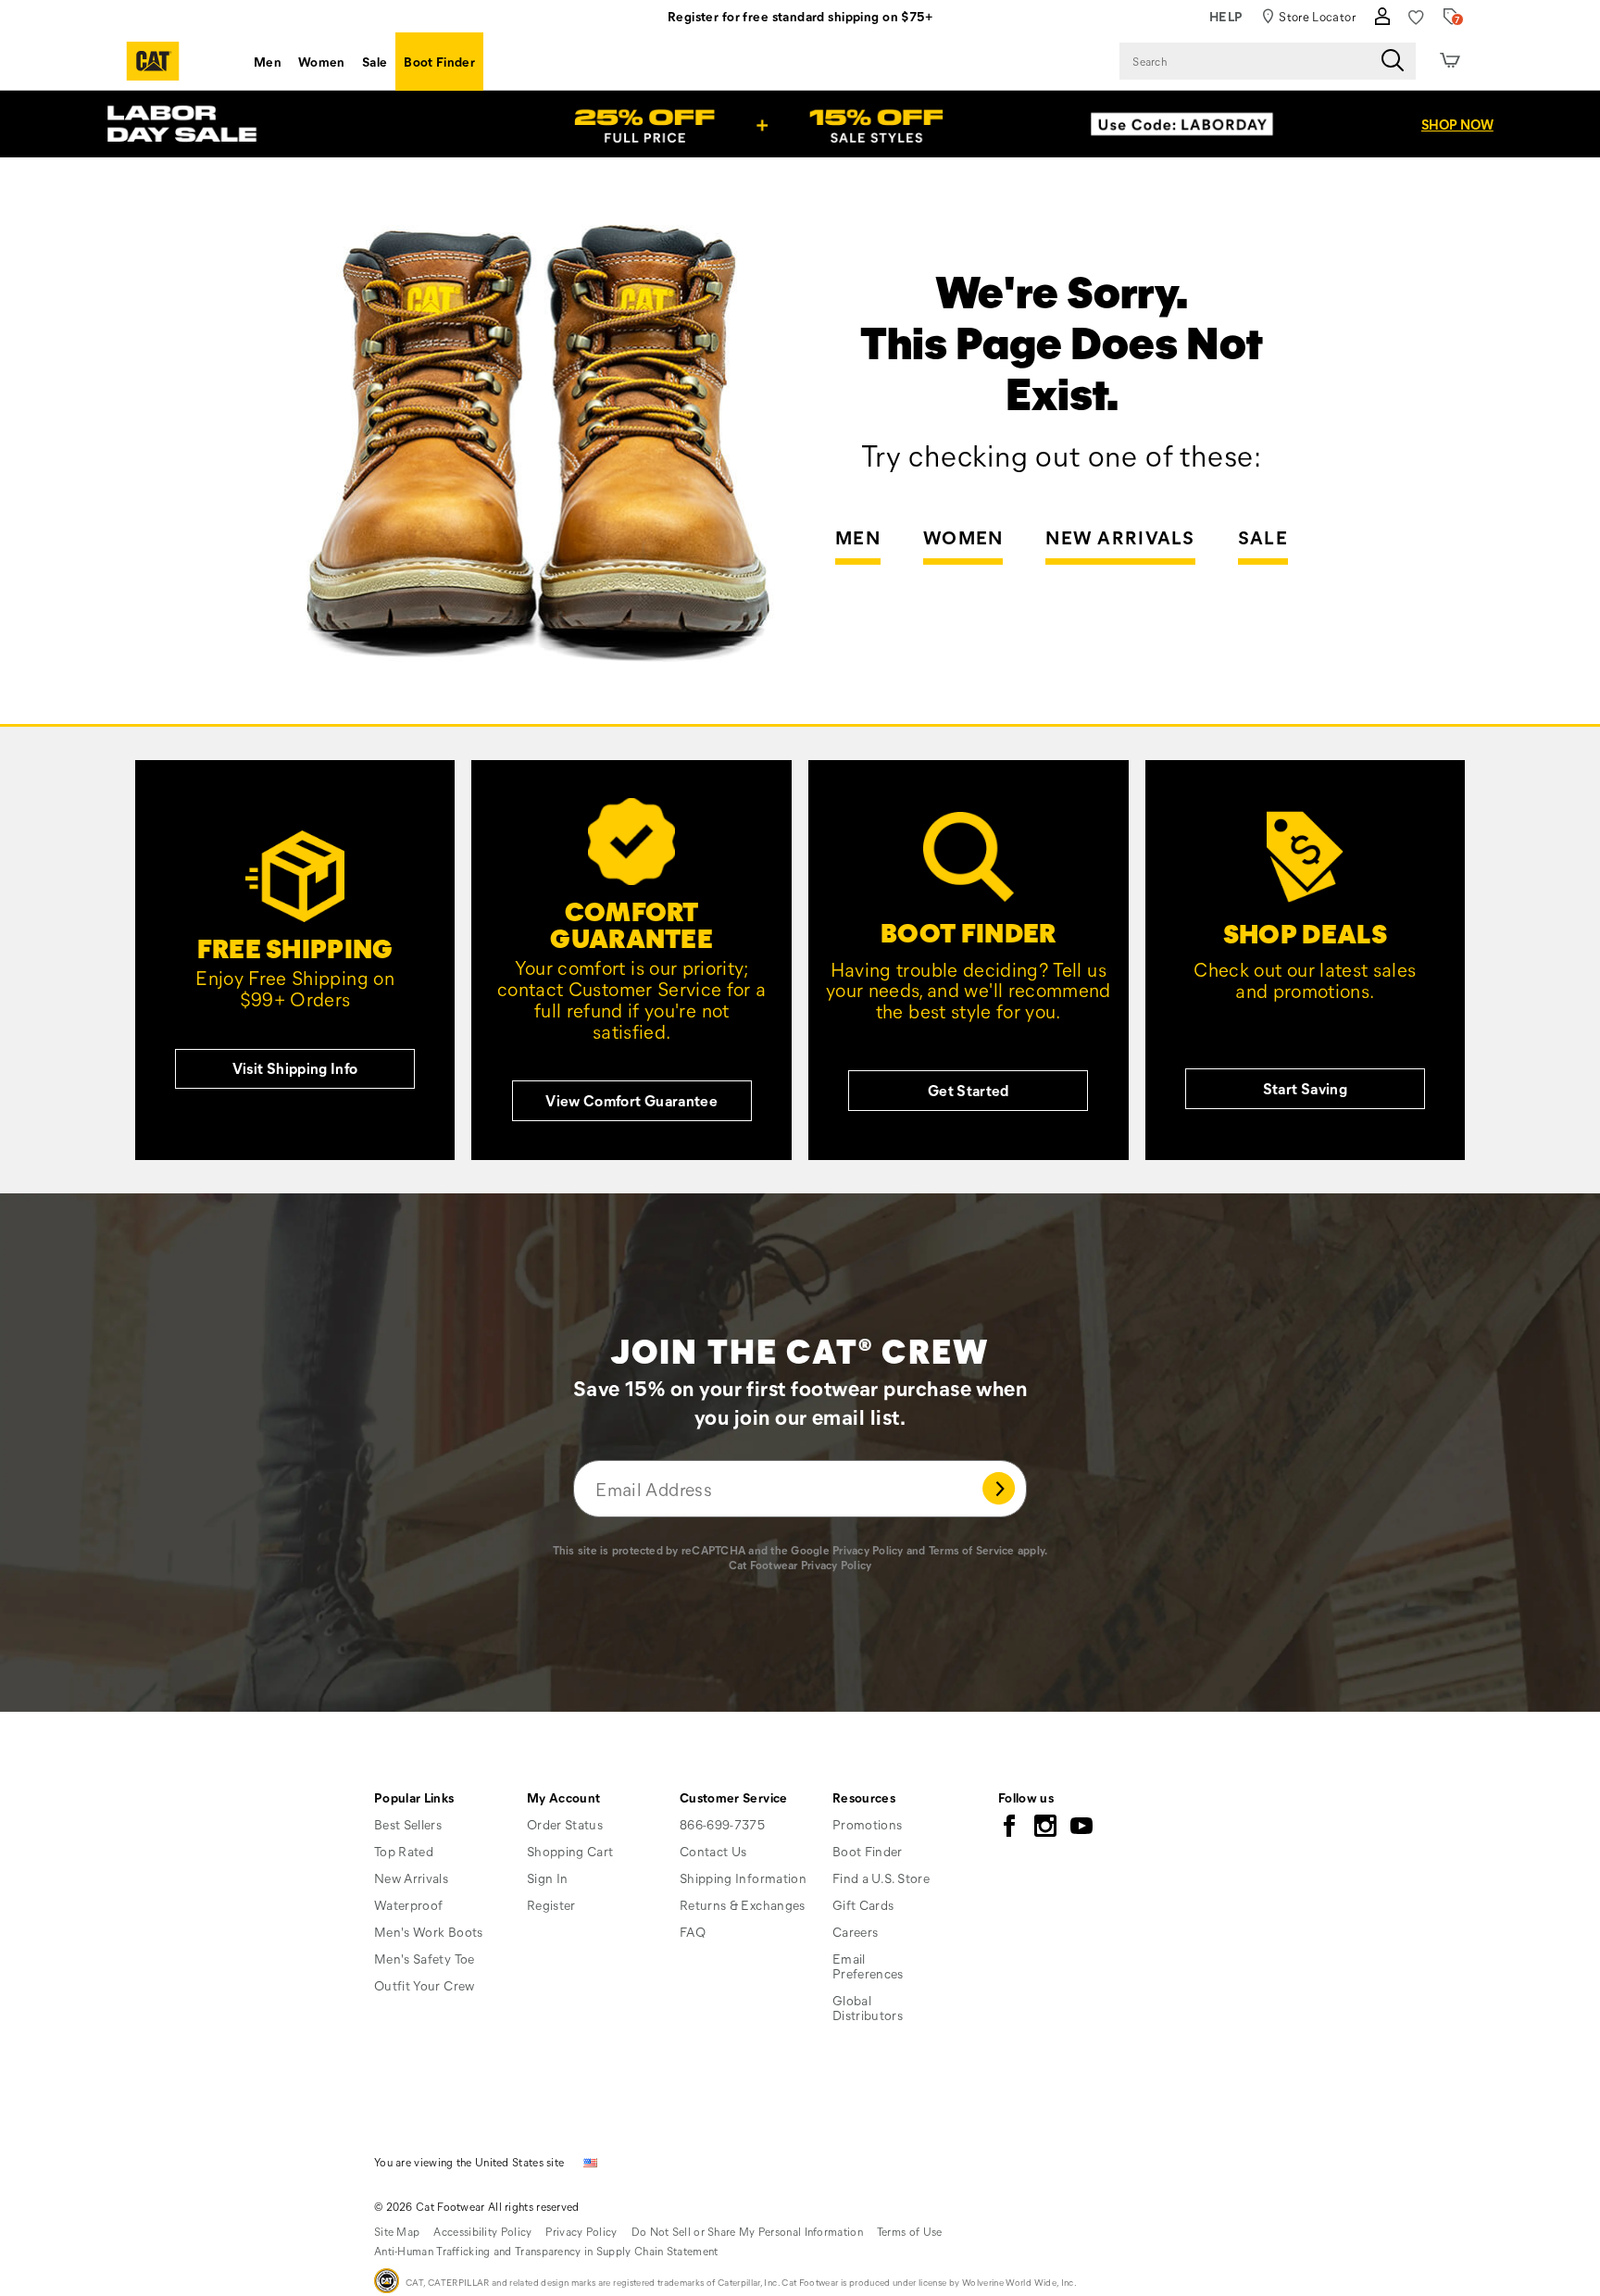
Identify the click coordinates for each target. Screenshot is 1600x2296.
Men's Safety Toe (425, 1959)
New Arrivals (1120, 539)
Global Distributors (868, 2008)
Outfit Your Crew (425, 1985)
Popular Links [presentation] (414, 1797)
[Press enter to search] (1393, 61)
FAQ (693, 1932)
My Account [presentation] (564, 1797)
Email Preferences (868, 1966)
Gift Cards (863, 1905)
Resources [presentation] (864, 1797)
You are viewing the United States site (469, 2162)
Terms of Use (910, 2231)
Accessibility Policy (482, 2231)
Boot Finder (439, 62)
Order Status (565, 1824)
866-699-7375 (722, 1825)
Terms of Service (972, 1550)
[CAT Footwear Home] (153, 61)
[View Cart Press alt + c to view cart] (1450, 61)
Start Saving (1305, 1088)
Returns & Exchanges (743, 1905)
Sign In (547, 1878)
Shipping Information (743, 1878)
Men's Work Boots (429, 1932)
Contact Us (713, 1851)
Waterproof (409, 1905)
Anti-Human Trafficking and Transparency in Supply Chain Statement (546, 2251)
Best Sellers (408, 1824)
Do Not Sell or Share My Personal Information (747, 2231)
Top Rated (404, 1851)
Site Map (397, 2231)
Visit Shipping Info (295, 1068)
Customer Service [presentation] (734, 1797)
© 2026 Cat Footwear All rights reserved (477, 2206)
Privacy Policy (868, 1550)
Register (551, 1905)
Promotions (868, 1824)
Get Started (969, 1090)
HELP (1226, 16)
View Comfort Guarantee (631, 1100)
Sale (375, 62)
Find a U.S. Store (881, 1878)
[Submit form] (1000, 1489)
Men (268, 62)
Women (322, 62)
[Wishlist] (1416, 17)
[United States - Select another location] (591, 2161)
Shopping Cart (570, 1851)
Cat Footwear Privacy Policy (800, 1565)
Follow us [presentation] (1026, 1797)
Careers (855, 1932)
